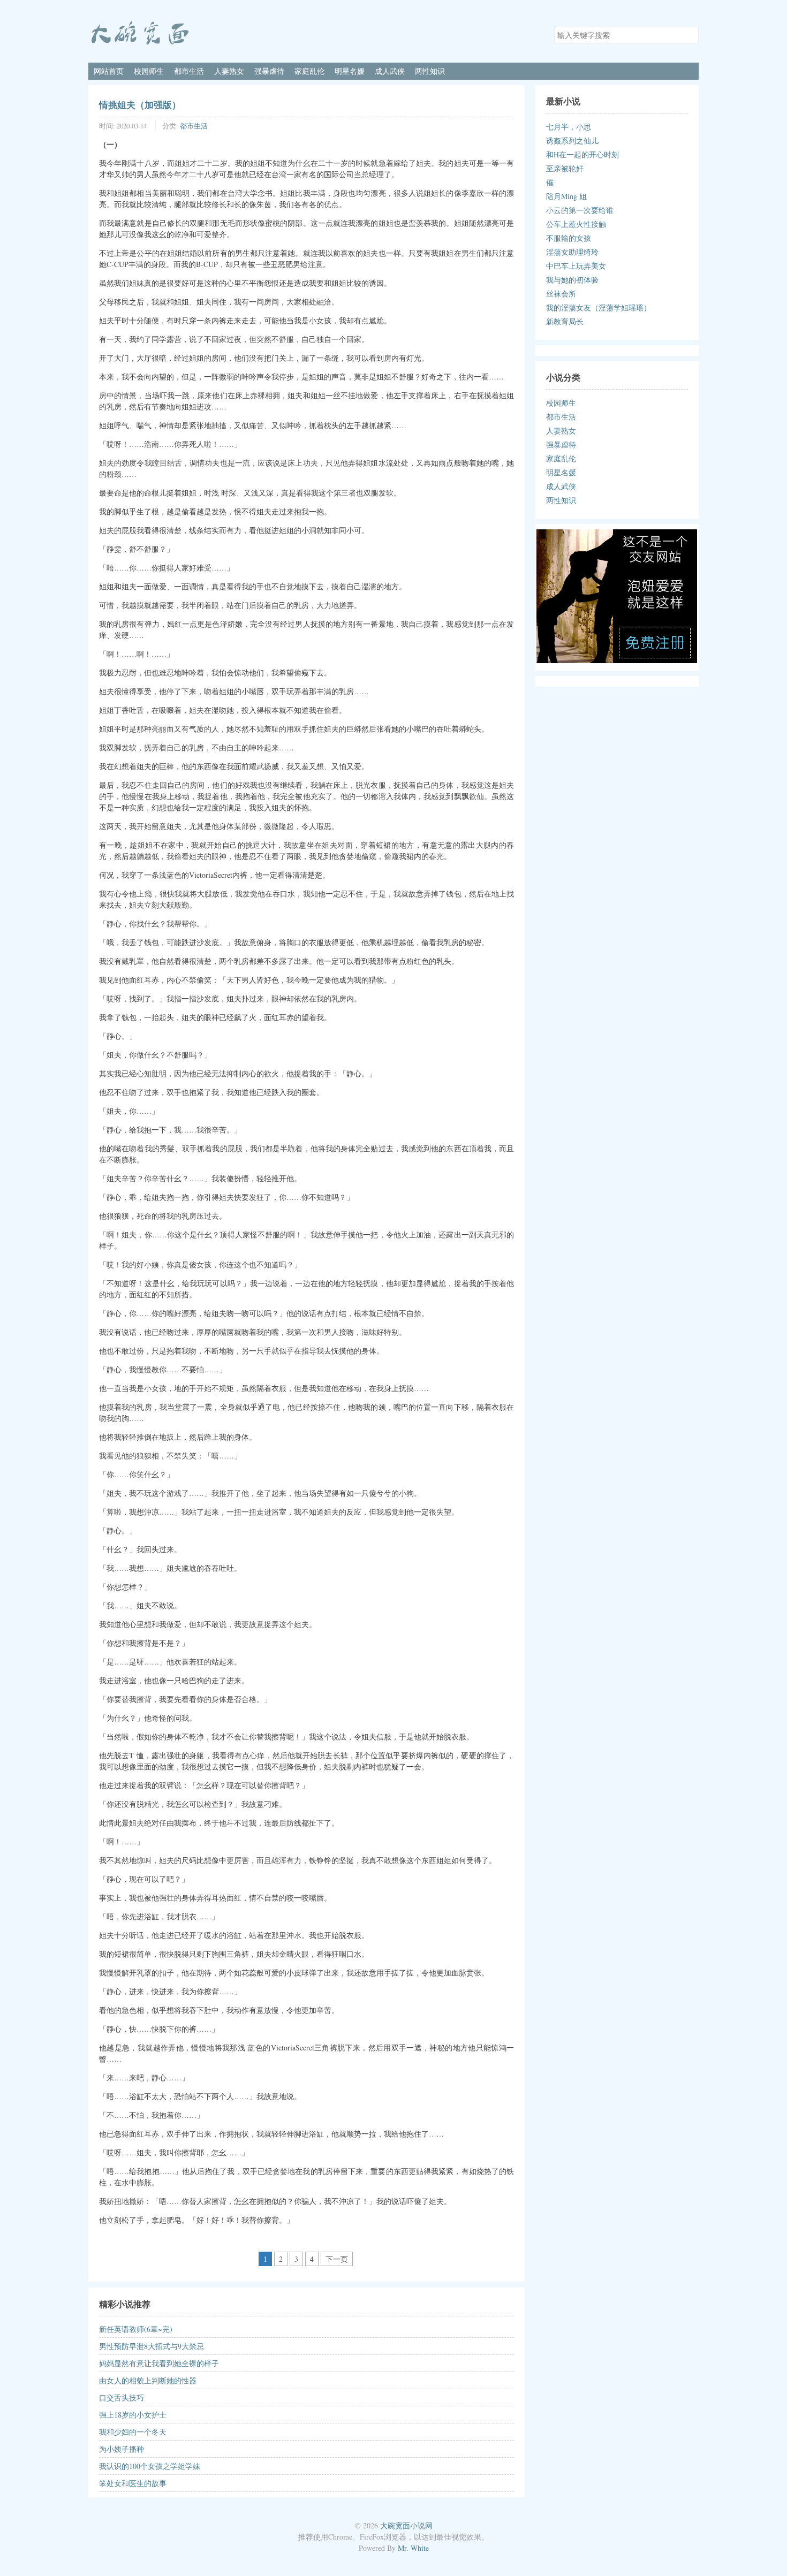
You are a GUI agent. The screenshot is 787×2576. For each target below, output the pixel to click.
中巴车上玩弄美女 (576, 266)
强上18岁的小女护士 (133, 2415)
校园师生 (149, 71)
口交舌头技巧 (122, 2398)
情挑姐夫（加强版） (140, 104)
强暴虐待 (269, 71)
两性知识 (430, 71)
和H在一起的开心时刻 (582, 154)
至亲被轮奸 (565, 168)
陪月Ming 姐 (566, 196)
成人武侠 (390, 71)
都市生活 (189, 71)
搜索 (690, 34)
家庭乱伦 (309, 71)
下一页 (337, 2259)
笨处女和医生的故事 (133, 2483)
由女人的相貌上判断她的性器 (148, 2380)
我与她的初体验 (572, 280)
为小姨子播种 (122, 2449)
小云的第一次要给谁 (580, 210)
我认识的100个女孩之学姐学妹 (150, 2466)
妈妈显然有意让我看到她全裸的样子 (159, 2363)
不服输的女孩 (569, 238)
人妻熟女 (229, 71)
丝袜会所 (561, 294)
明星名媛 (350, 71)
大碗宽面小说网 (406, 2525)
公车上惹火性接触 (576, 224)
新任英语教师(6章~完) (136, 2329)
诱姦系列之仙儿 (572, 140)
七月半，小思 (569, 127)
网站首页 (109, 71)
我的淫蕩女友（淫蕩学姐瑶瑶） (599, 307)
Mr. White (413, 2548)
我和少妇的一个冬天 (133, 2432)
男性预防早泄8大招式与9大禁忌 (152, 2346)
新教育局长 (565, 321)
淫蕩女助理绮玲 (572, 252)
